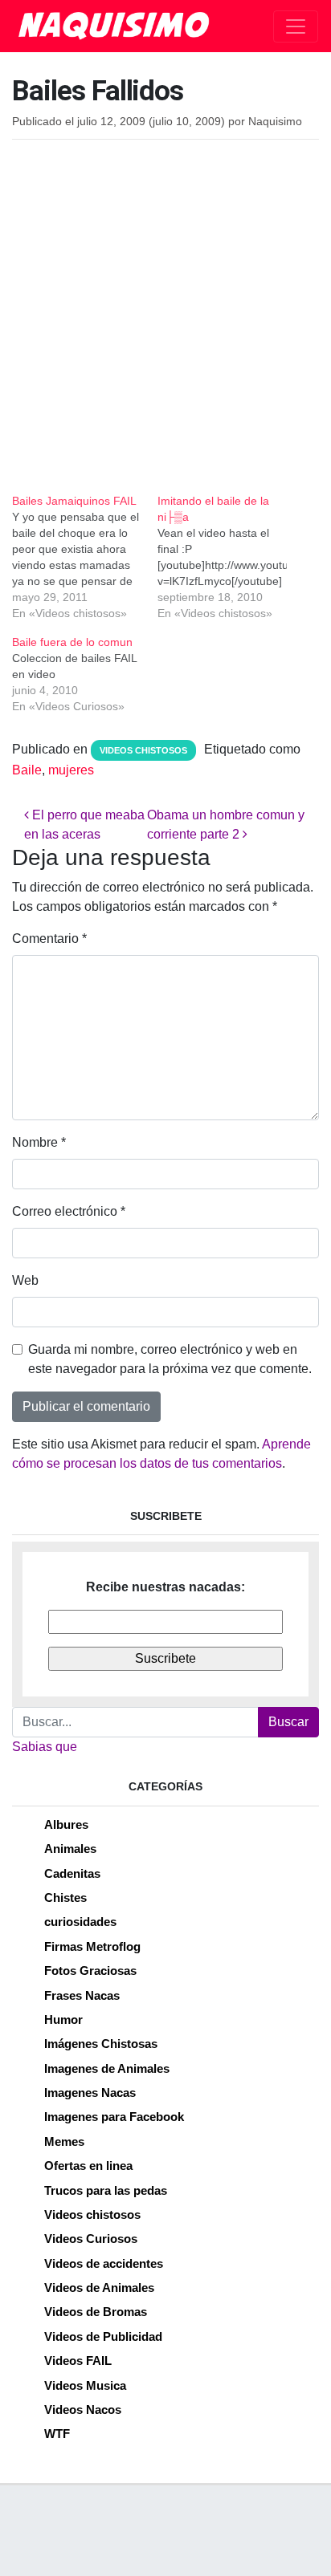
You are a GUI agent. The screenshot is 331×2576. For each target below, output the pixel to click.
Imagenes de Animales (107, 2068)
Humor (63, 2019)
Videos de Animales (99, 2288)
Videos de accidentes (104, 2263)
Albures (66, 1824)
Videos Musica (85, 2385)
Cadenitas (72, 1873)
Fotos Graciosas (90, 1971)
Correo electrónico (69, 1211)
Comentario (49, 939)
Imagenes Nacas (90, 2092)
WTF (57, 2434)
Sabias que (45, 1747)
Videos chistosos (143, 750)
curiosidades (80, 1922)
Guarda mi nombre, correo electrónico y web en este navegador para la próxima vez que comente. (170, 1359)
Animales (70, 1849)
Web (25, 1280)
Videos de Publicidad (103, 2336)
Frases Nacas (82, 1995)
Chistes (65, 1897)
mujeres (71, 770)
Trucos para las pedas (106, 2190)
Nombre (39, 1142)
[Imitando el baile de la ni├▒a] (230, 557)
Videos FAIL (78, 2361)
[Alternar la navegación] (296, 26)
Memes (64, 2141)
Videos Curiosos (91, 2239)
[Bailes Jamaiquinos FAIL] (85, 557)
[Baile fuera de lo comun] (85, 674)
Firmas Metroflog (92, 1946)
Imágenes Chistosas (101, 2044)
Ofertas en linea (88, 2166)
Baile (27, 770)
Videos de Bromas (96, 2312)
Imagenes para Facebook (114, 2117)
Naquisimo (275, 122)
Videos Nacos (83, 2409)
